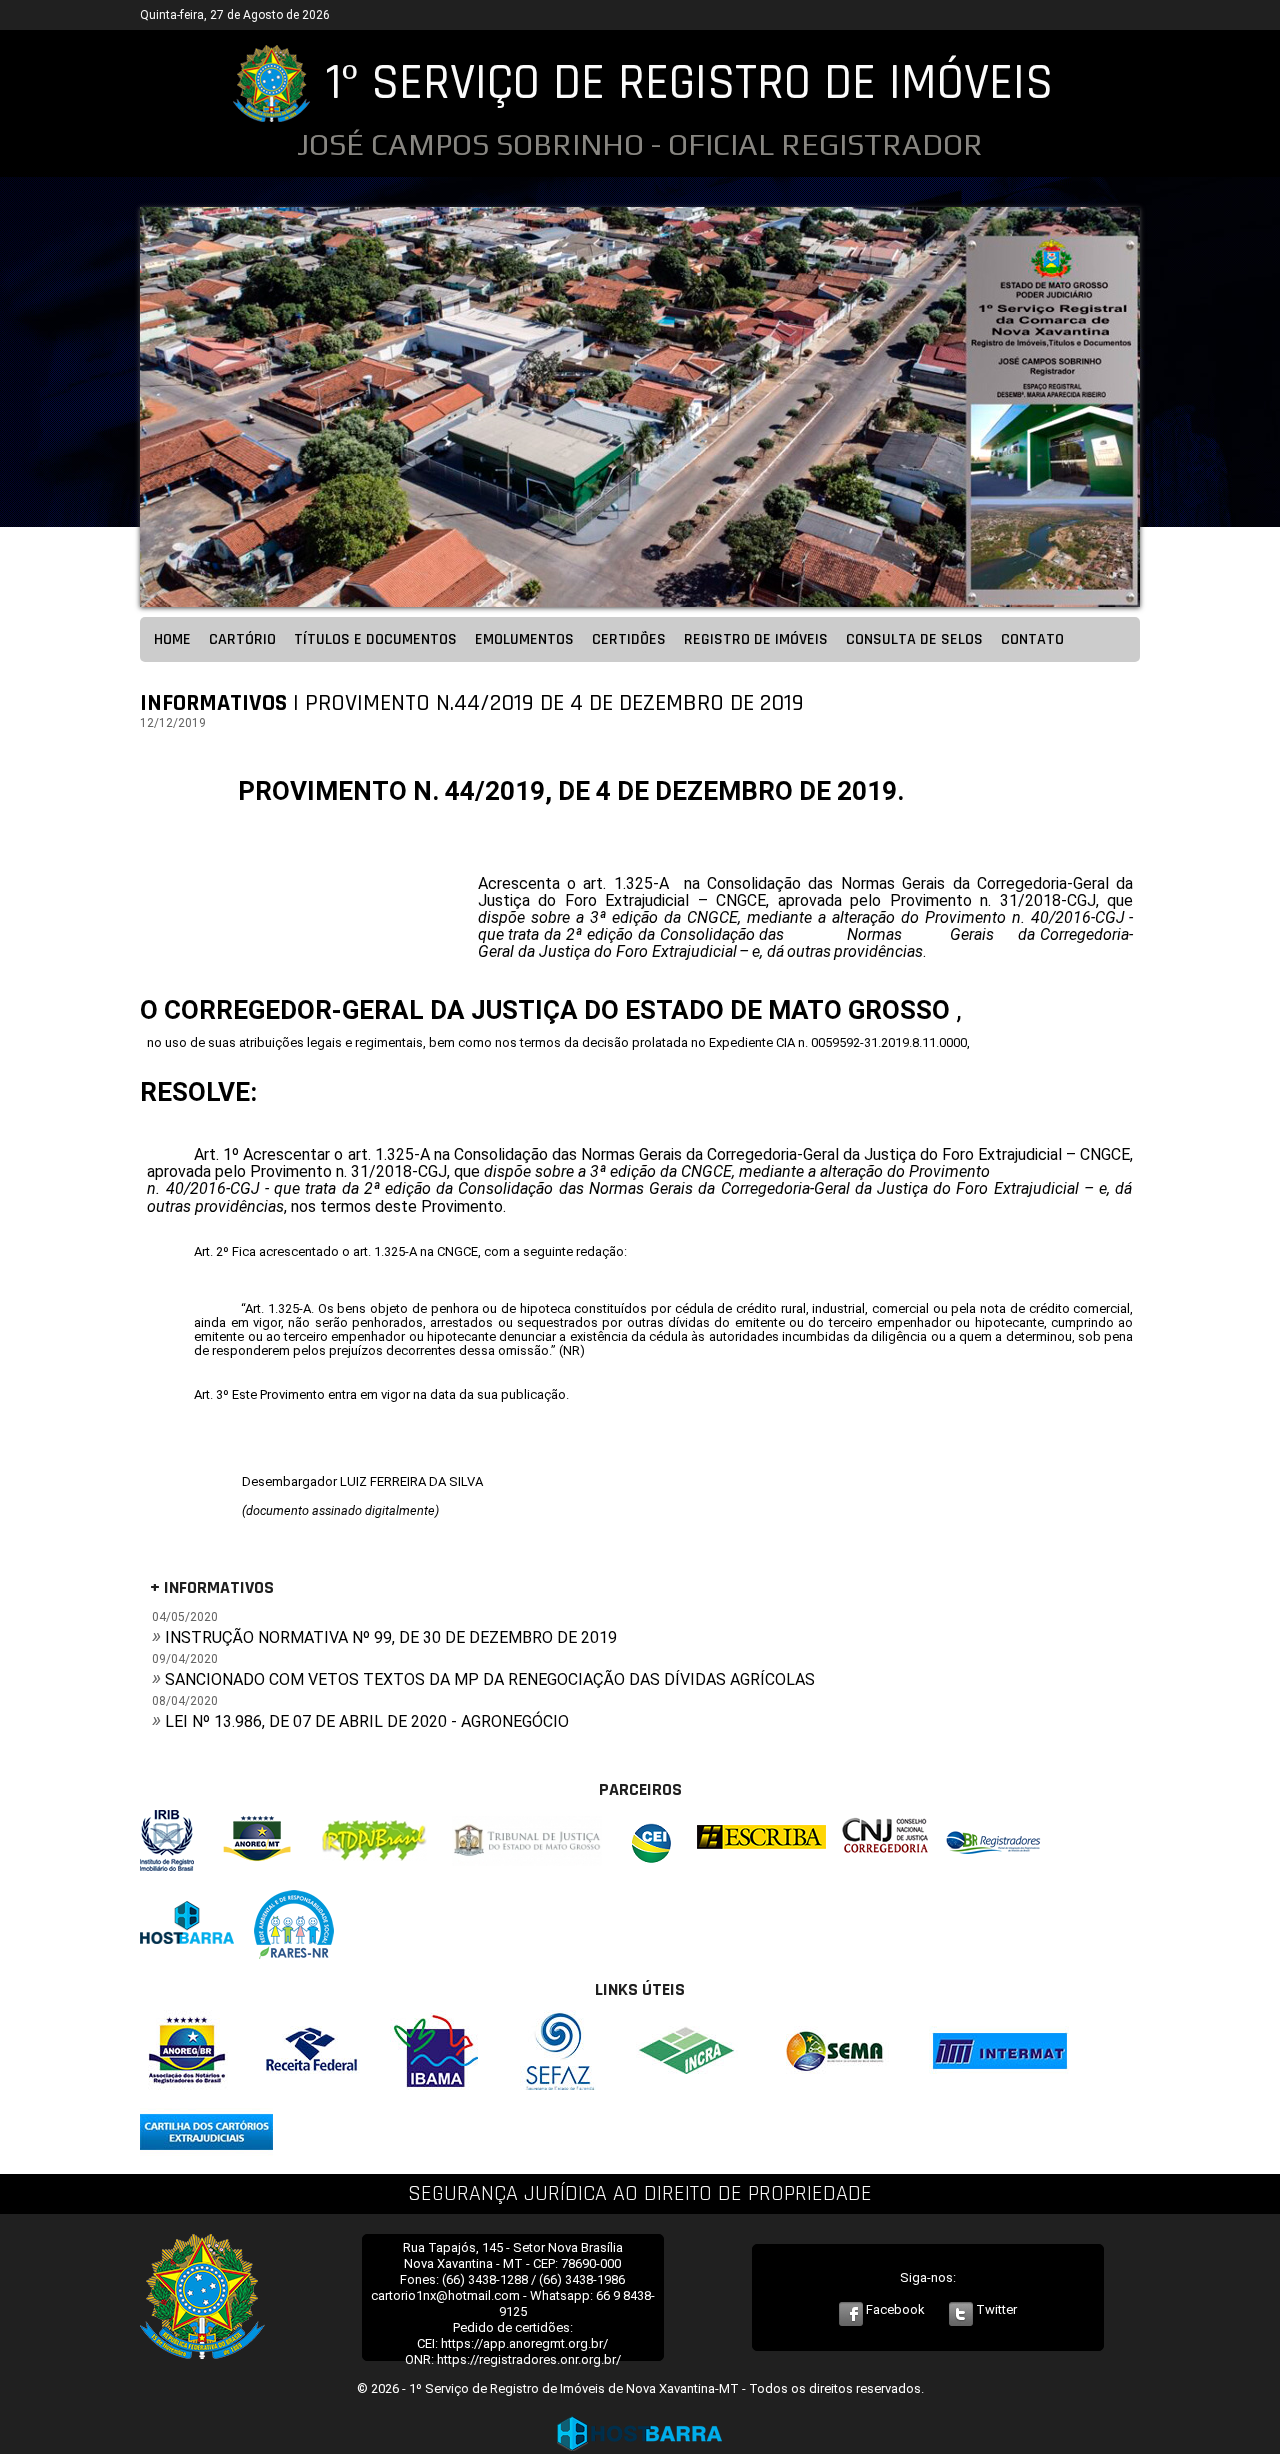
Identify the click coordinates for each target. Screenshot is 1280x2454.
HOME (172, 639)
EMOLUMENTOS (524, 639)
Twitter (995, 2309)
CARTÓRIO (242, 639)
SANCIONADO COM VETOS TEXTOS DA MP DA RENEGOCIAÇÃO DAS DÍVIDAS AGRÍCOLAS (490, 1679)
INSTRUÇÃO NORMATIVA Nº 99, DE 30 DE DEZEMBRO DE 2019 (391, 1637)
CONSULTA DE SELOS (914, 639)
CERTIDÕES (629, 639)
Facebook (894, 2309)
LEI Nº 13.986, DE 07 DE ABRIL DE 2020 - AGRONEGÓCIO (367, 1721)
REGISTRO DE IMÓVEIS (756, 639)
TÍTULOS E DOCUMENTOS (375, 639)
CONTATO (1032, 639)
